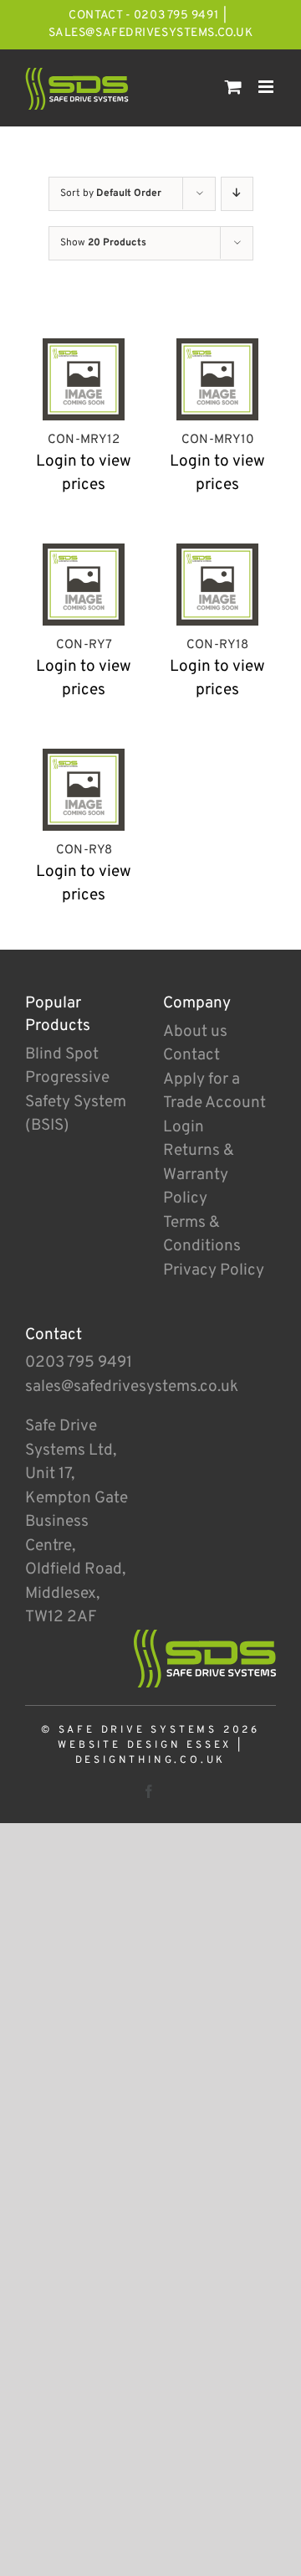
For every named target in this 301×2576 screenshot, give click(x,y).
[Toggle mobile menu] (267, 87)
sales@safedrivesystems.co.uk (151, 33)
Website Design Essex (145, 1745)
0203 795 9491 (79, 1363)
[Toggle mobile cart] (233, 87)
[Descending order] (237, 194)
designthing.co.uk (151, 1760)
